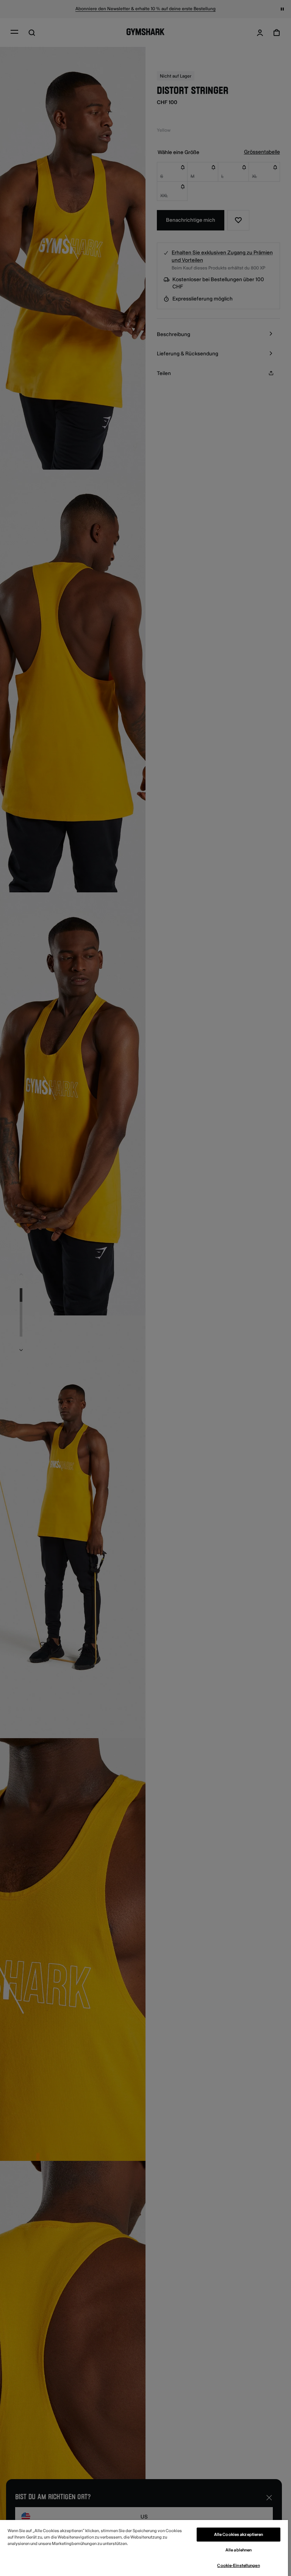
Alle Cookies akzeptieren (239, 2535)
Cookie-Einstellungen (238, 2566)
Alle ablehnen (239, 2550)
